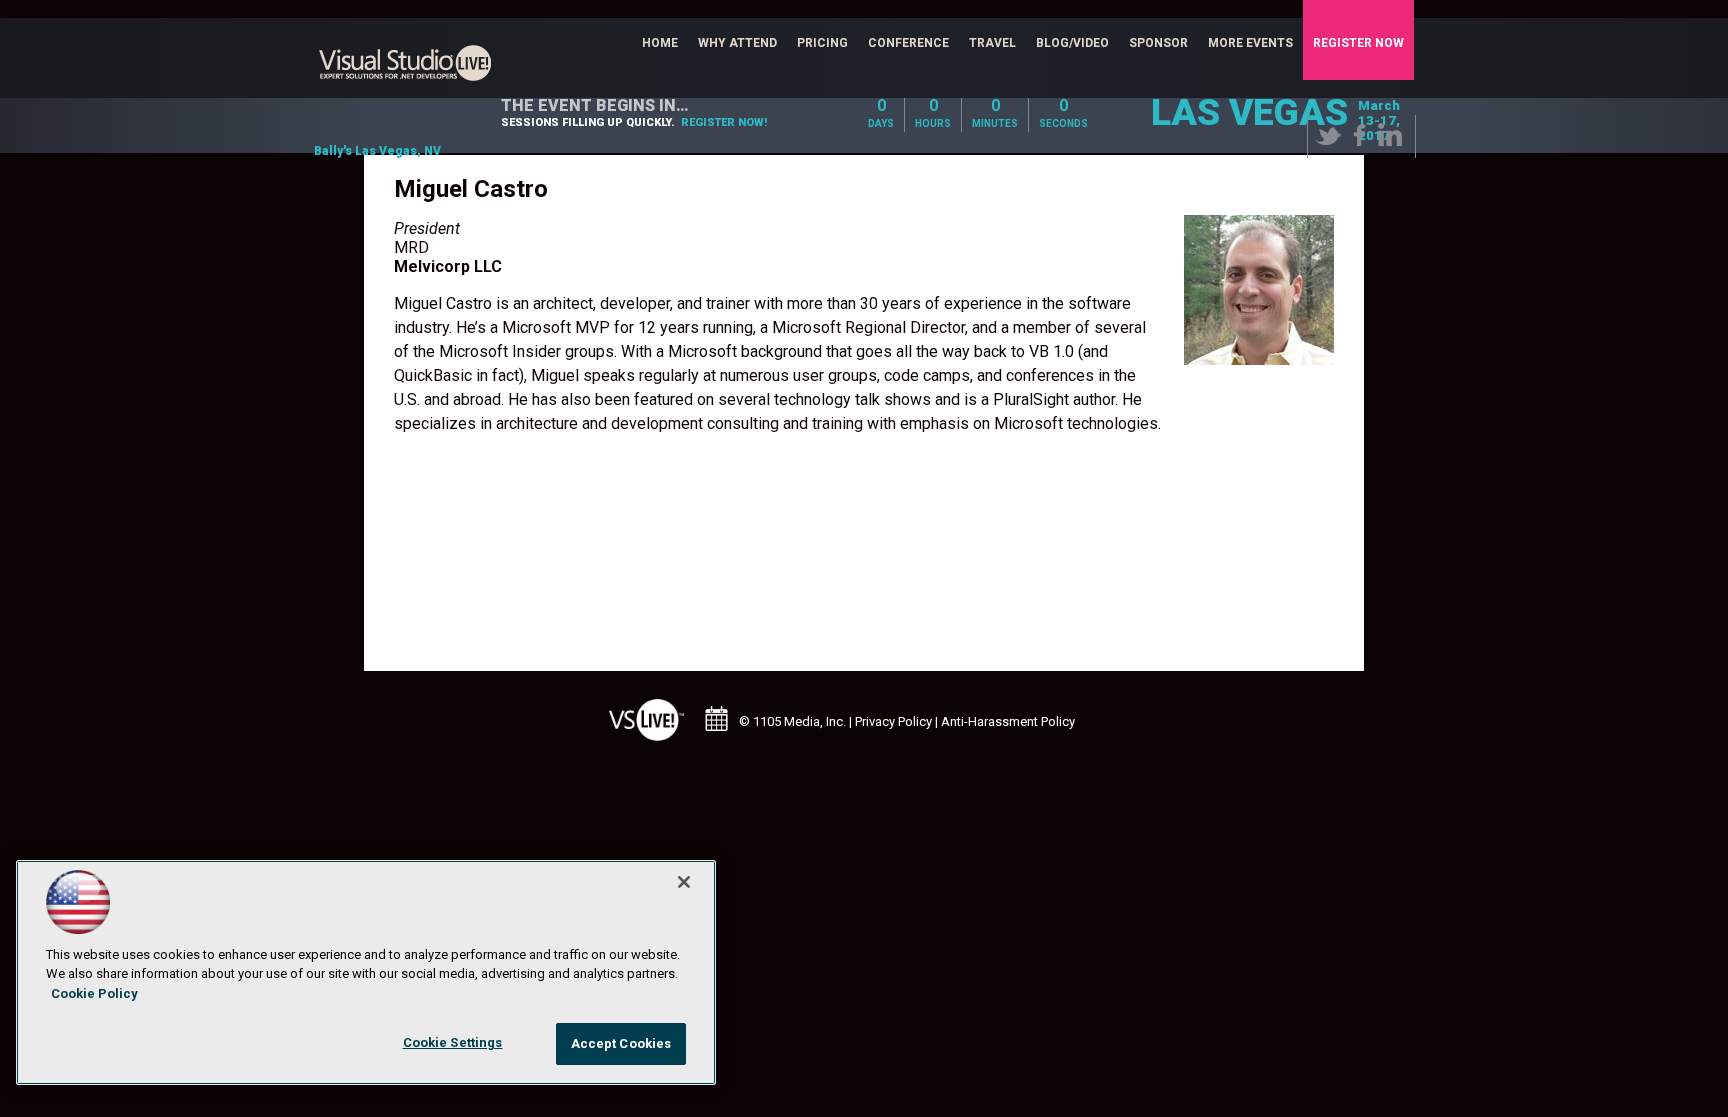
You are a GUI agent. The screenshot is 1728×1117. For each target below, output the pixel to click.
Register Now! (724, 122)
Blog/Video (1072, 43)
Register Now (1358, 43)
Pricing (822, 43)
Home (660, 43)
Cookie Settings (453, 1042)
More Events (1250, 43)
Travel (992, 43)
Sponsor (1158, 43)
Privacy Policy (893, 721)
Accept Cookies (621, 1043)
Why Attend (737, 43)
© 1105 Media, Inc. (792, 721)
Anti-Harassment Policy (1008, 721)
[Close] (684, 882)
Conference (908, 43)
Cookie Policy (94, 993)
